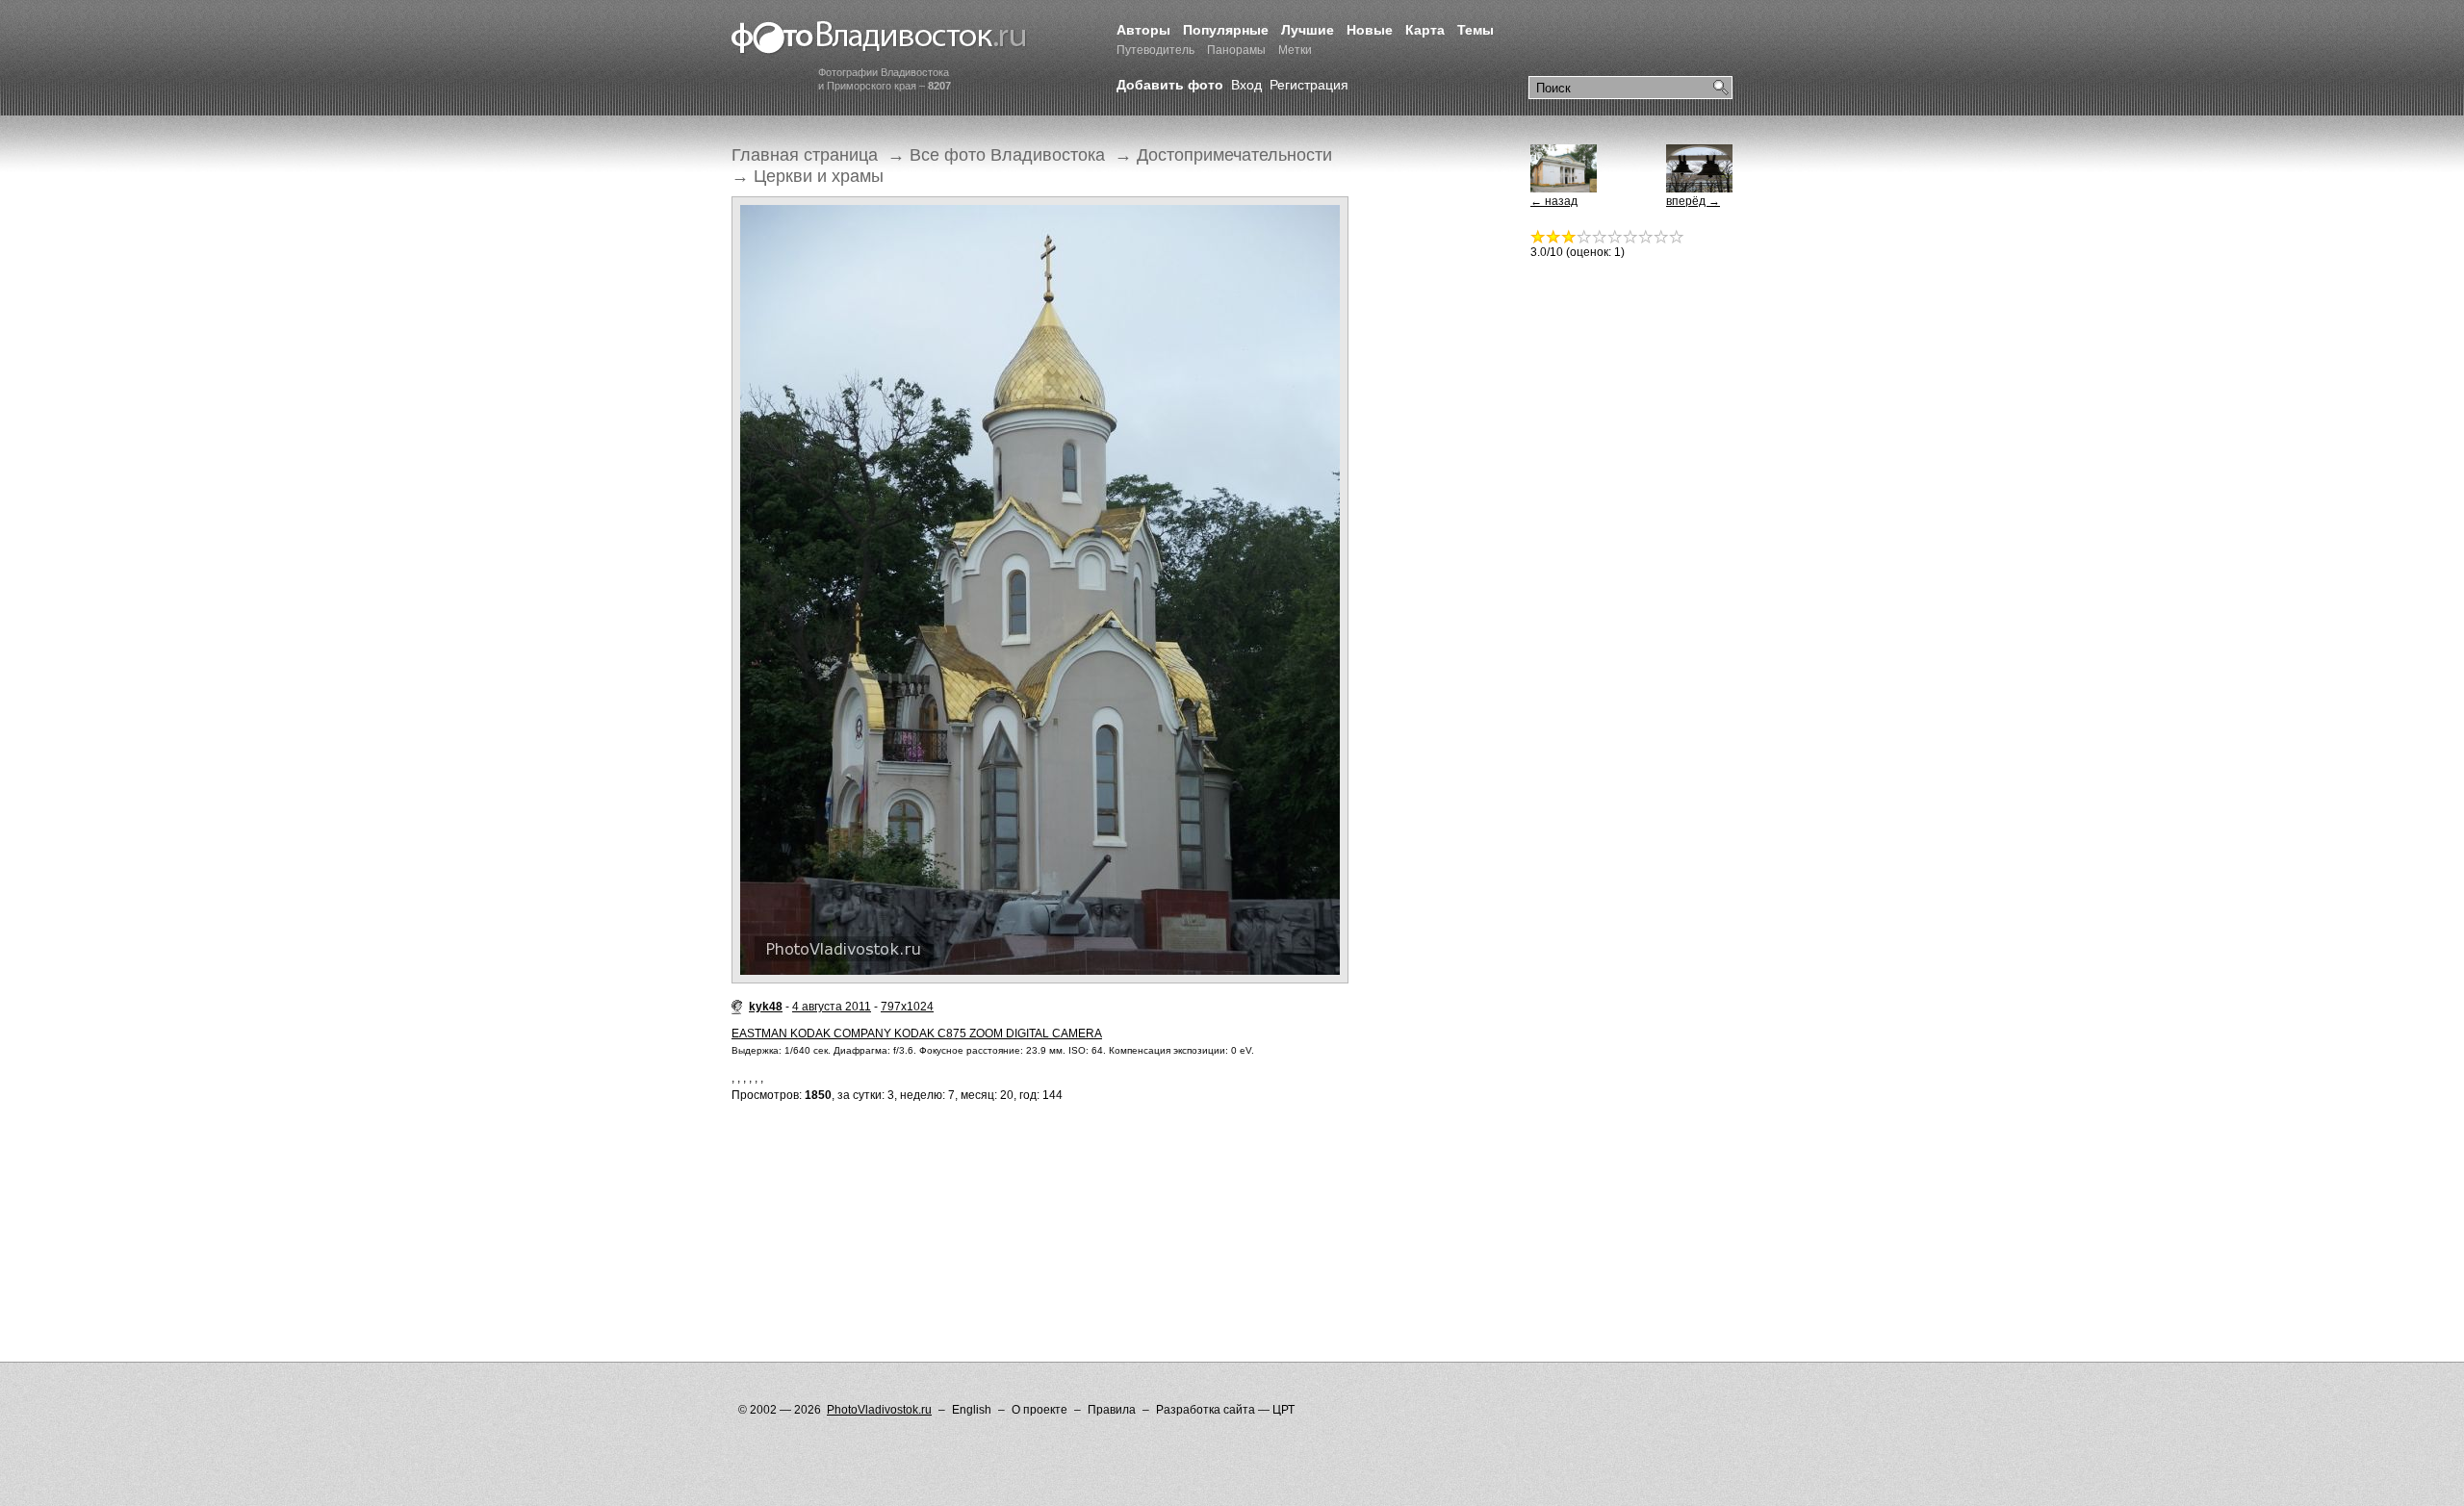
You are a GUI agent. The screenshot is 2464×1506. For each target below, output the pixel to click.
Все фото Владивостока (1007, 155)
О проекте (1039, 1410)
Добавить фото (1170, 85)
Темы (1476, 30)
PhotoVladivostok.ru (879, 1410)
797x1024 (907, 1007)
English (972, 1410)
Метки (1295, 50)
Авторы (1143, 30)
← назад (1554, 201)
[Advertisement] (1082, 1193)
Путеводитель (1155, 50)
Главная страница (805, 155)
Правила (1112, 1410)
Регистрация (1309, 85)
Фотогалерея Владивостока (879, 38)
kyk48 (766, 1007)
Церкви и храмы (819, 176)
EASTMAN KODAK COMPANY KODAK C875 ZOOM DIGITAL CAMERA (917, 1034)
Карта (1425, 30)
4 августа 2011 (832, 1007)
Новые (1370, 30)
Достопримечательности (1234, 155)
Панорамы (1236, 50)
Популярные (1226, 30)
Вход (1246, 85)
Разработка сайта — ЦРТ (1225, 1410)
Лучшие (1308, 30)
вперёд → (1693, 201)
